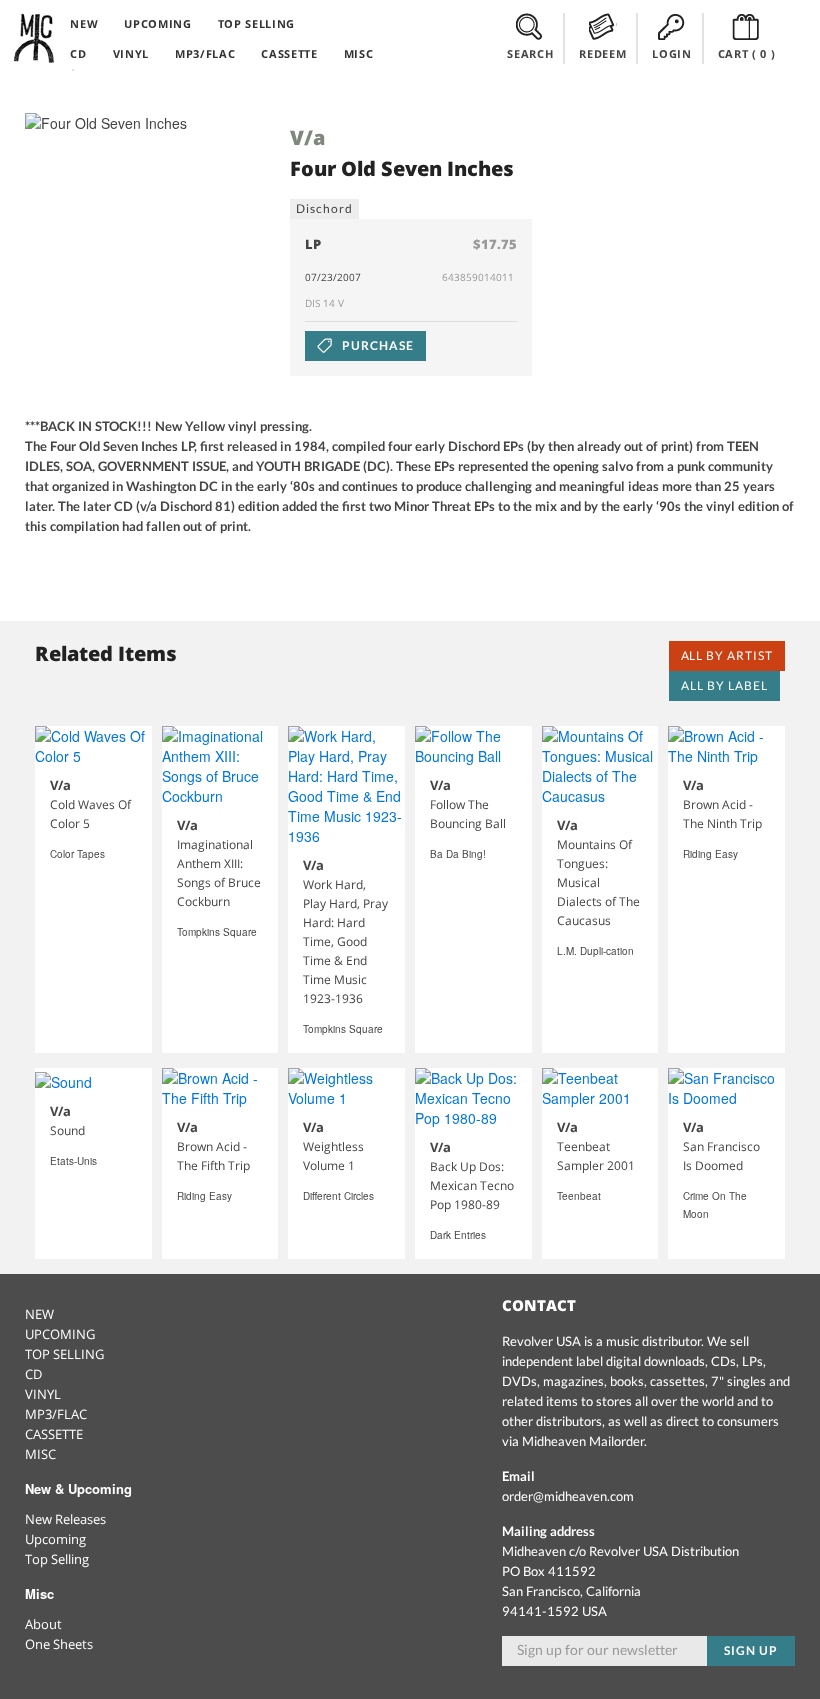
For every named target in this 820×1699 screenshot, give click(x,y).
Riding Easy (710, 854)
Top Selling (57, 1559)
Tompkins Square (217, 932)
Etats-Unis (73, 1161)
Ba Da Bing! (458, 854)
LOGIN (671, 53)
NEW (84, 23)
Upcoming (55, 1539)
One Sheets (59, 1644)
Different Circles (338, 1196)
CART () (747, 53)
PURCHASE (376, 345)
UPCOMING (157, 23)
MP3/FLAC (205, 53)
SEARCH (530, 53)
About (43, 1624)
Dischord (324, 208)
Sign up (751, 1650)
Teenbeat (579, 1196)
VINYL (131, 53)
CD (78, 53)
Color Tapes (77, 854)
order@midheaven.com (568, 1496)
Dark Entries (458, 1235)
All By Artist (727, 655)
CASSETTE (289, 53)
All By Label (724, 685)
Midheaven (35, 38)
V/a (307, 137)
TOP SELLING (256, 23)
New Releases (65, 1519)
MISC (359, 53)
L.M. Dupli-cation (595, 951)
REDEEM (602, 53)
